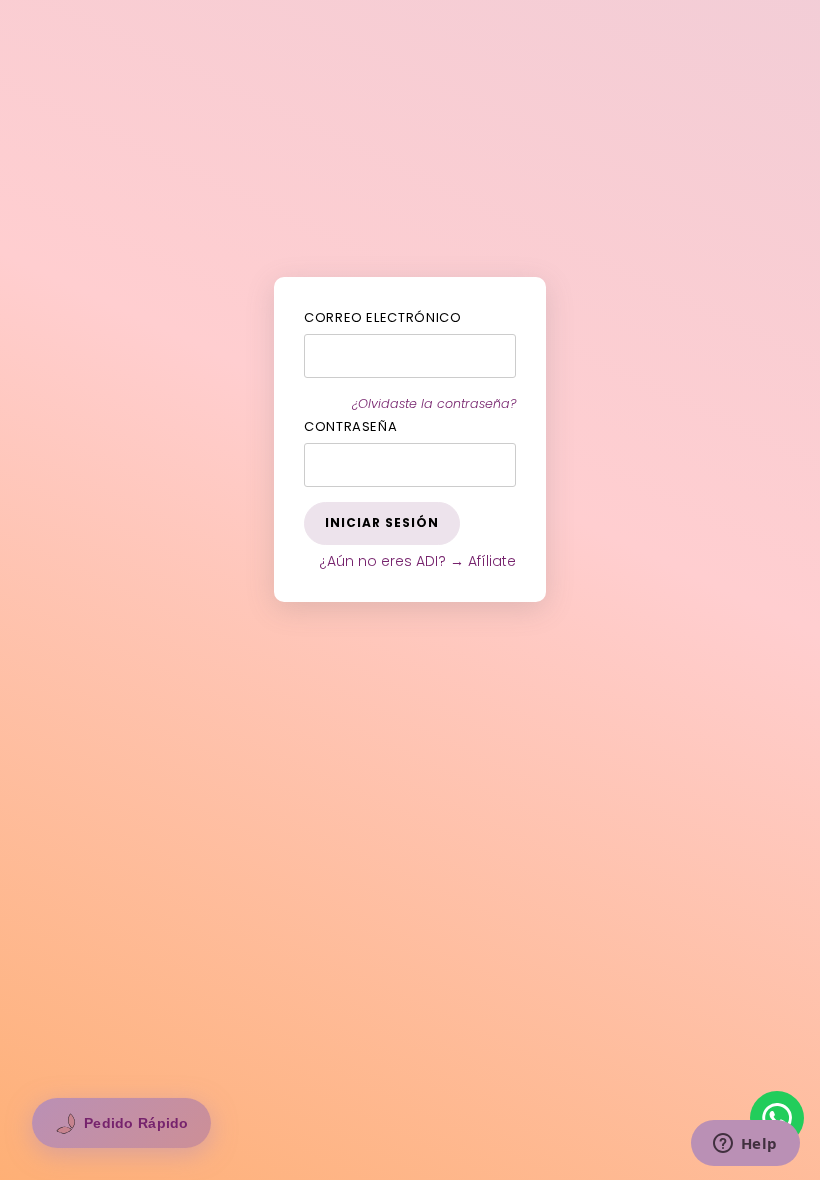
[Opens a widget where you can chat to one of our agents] (745, 1145)
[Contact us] (777, 1118)
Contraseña (351, 426)
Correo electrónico (383, 317)
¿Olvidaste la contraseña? (434, 403)
